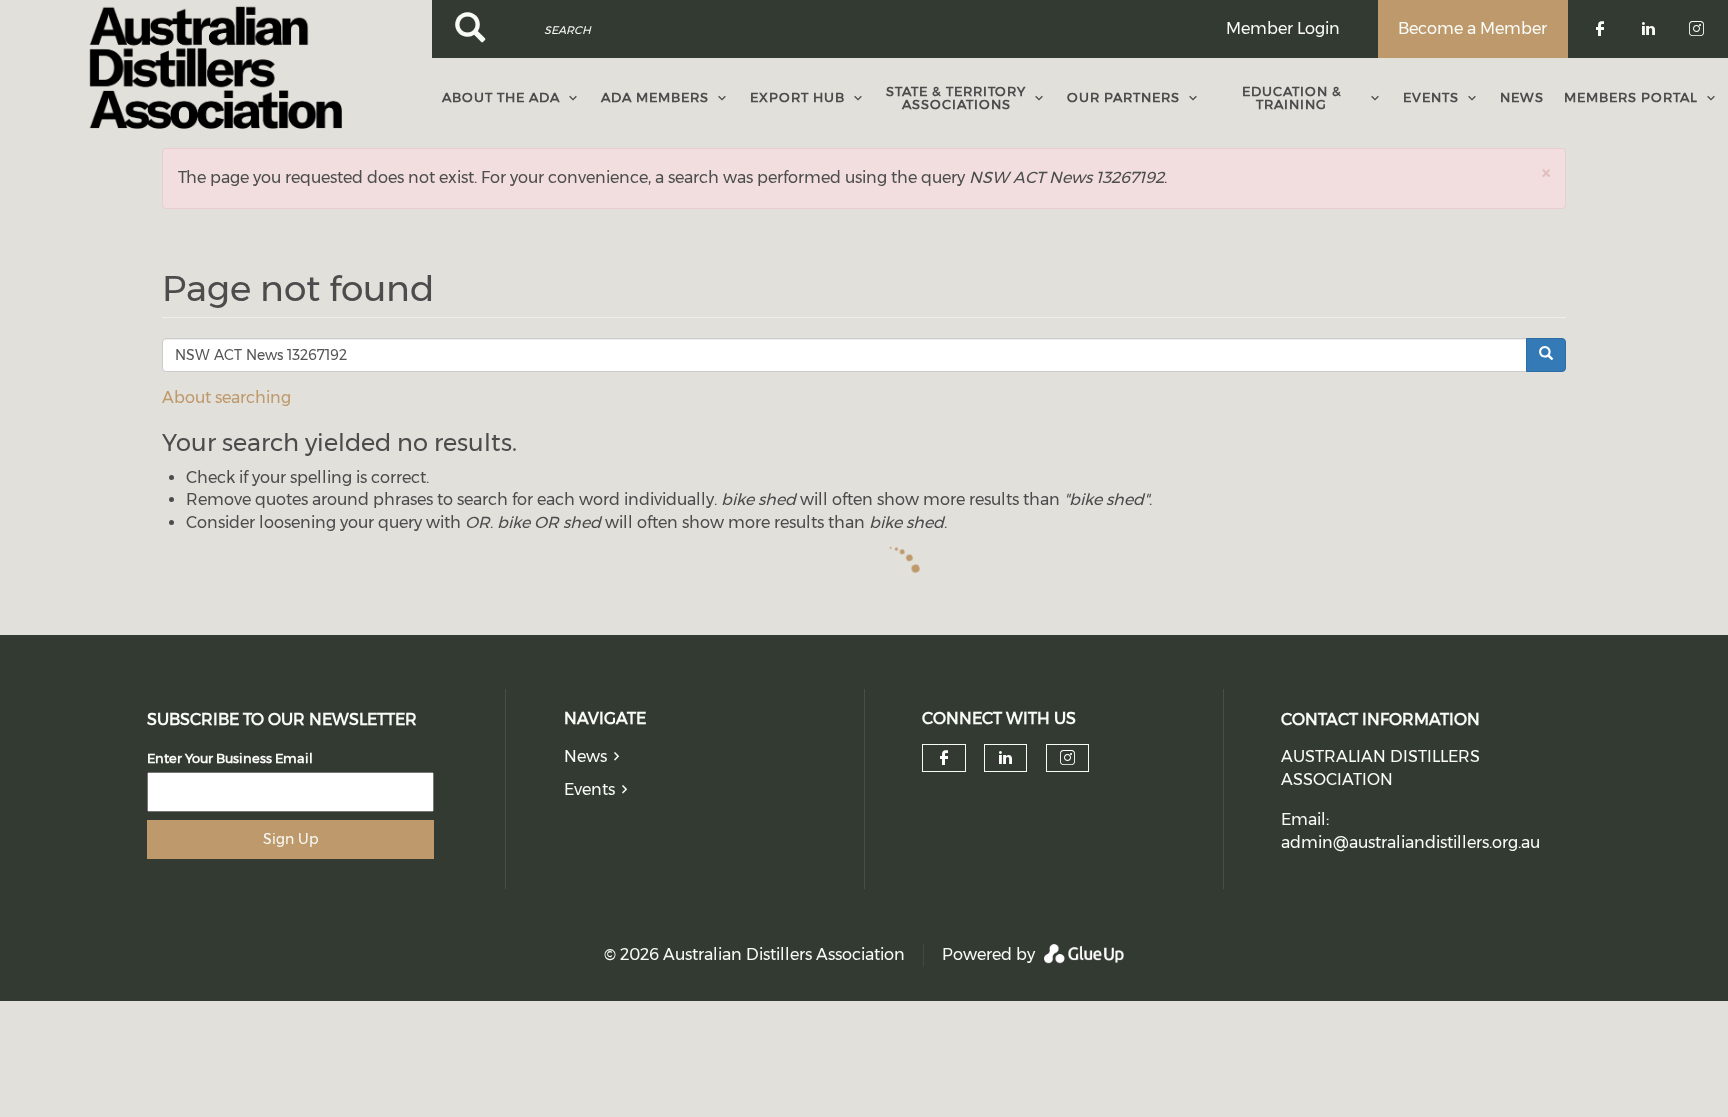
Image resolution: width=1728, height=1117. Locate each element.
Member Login (1283, 28)
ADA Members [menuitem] (655, 97)
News (585, 756)
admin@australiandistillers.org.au (1410, 842)
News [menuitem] (1522, 97)
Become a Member (1472, 28)
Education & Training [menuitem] (1292, 97)
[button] (1546, 172)
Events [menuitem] (1431, 97)
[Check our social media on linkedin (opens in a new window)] (1006, 758)
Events (589, 789)
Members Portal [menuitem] (1631, 97)
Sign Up (290, 839)
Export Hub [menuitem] (797, 97)
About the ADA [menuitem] (501, 97)
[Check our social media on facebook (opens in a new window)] (944, 758)
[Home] (216, 68)
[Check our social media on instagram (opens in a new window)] (1067, 758)
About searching (226, 397)
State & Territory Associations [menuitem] (956, 97)
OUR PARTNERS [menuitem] (1123, 97)
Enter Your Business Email (230, 758)
